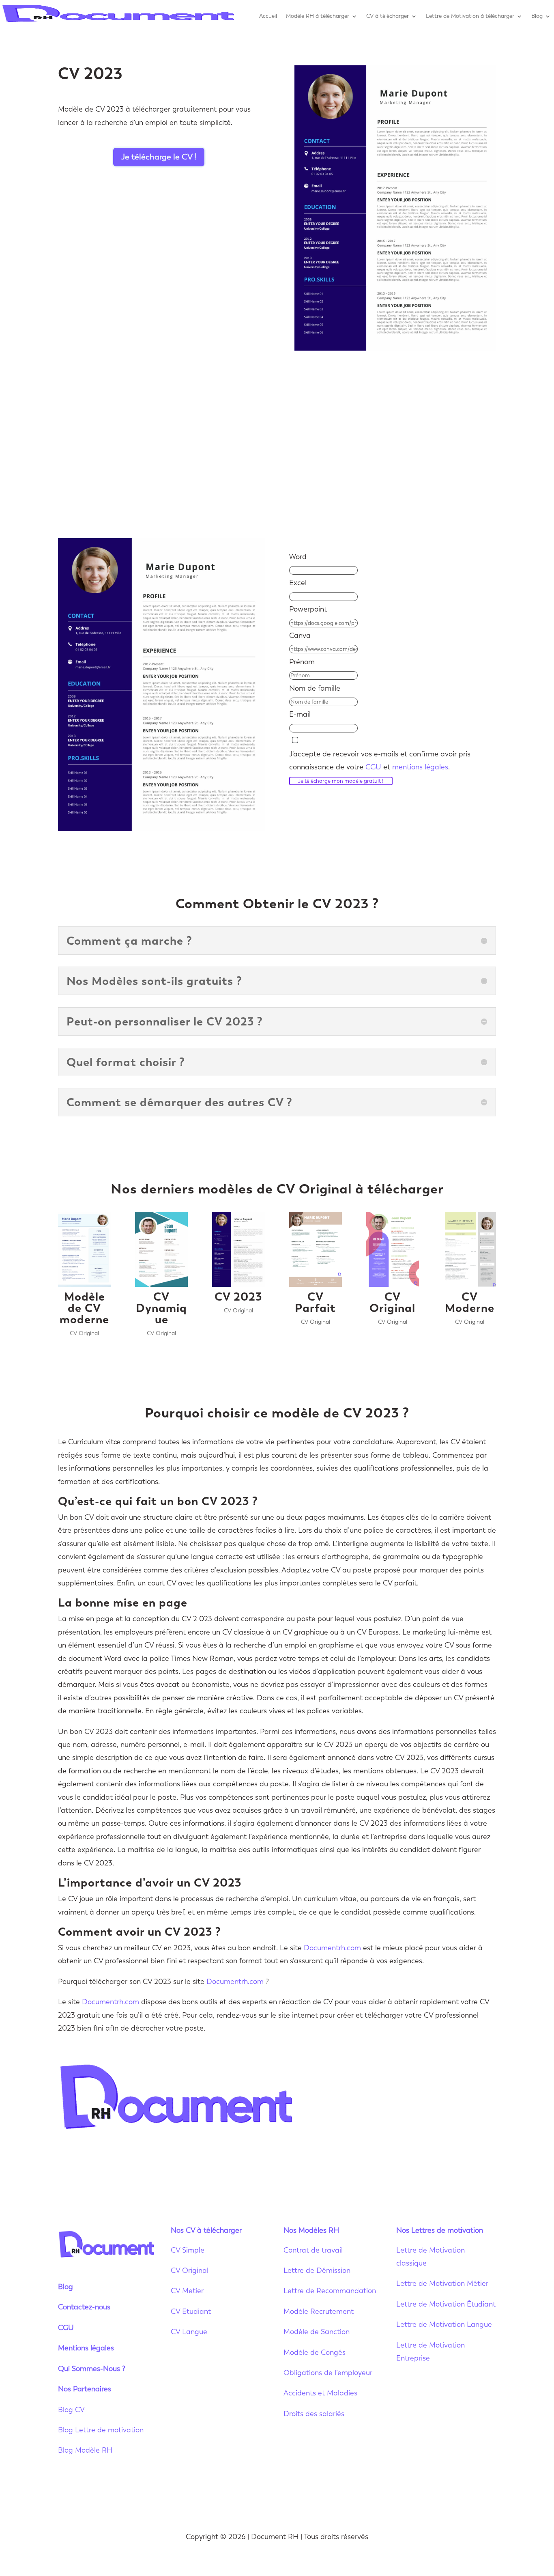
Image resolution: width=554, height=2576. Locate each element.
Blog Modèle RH (85, 2450)
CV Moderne (470, 1302)
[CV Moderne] (469, 1249)
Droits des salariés (314, 2414)
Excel (298, 583)
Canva (300, 635)
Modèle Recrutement (319, 2311)
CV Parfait (315, 1302)
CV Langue (189, 2332)
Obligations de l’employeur (328, 2373)
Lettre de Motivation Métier (442, 2283)
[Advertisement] (277, 444)
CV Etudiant (191, 2311)
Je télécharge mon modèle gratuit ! (341, 781)
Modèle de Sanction (317, 2332)
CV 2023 (238, 1297)
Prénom (302, 662)
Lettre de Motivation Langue (444, 2324)
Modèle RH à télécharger (318, 16)
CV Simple (188, 2250)
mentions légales (420, 767)
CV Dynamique (161, 1308)
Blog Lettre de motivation (102, 2430)
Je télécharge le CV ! (159, 157)
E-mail (300, 714)
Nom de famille (315, 688)
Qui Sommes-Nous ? (92, 2369)
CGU (373, 767)
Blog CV (71, 2410)
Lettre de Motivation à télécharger (470, 16)
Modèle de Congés (315, 2352)
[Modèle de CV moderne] (84, 1249)
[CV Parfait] (316, 1249)
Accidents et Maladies (320, 2393)
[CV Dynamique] (161, 1249)
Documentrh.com (332, 1948)
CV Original (84, 1333)
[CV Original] (393, 1249)
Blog (537, 16)
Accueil (268, 16)
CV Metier (187, 2291)
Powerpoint (308, 609)
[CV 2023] (238, 1249)
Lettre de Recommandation (330, 2291)
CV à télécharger (388, 16)
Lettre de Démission (317, 2270)
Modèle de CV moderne (84, 1308)
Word (298, 557)
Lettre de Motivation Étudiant (446, 2304)
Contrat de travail (313, 2250)
